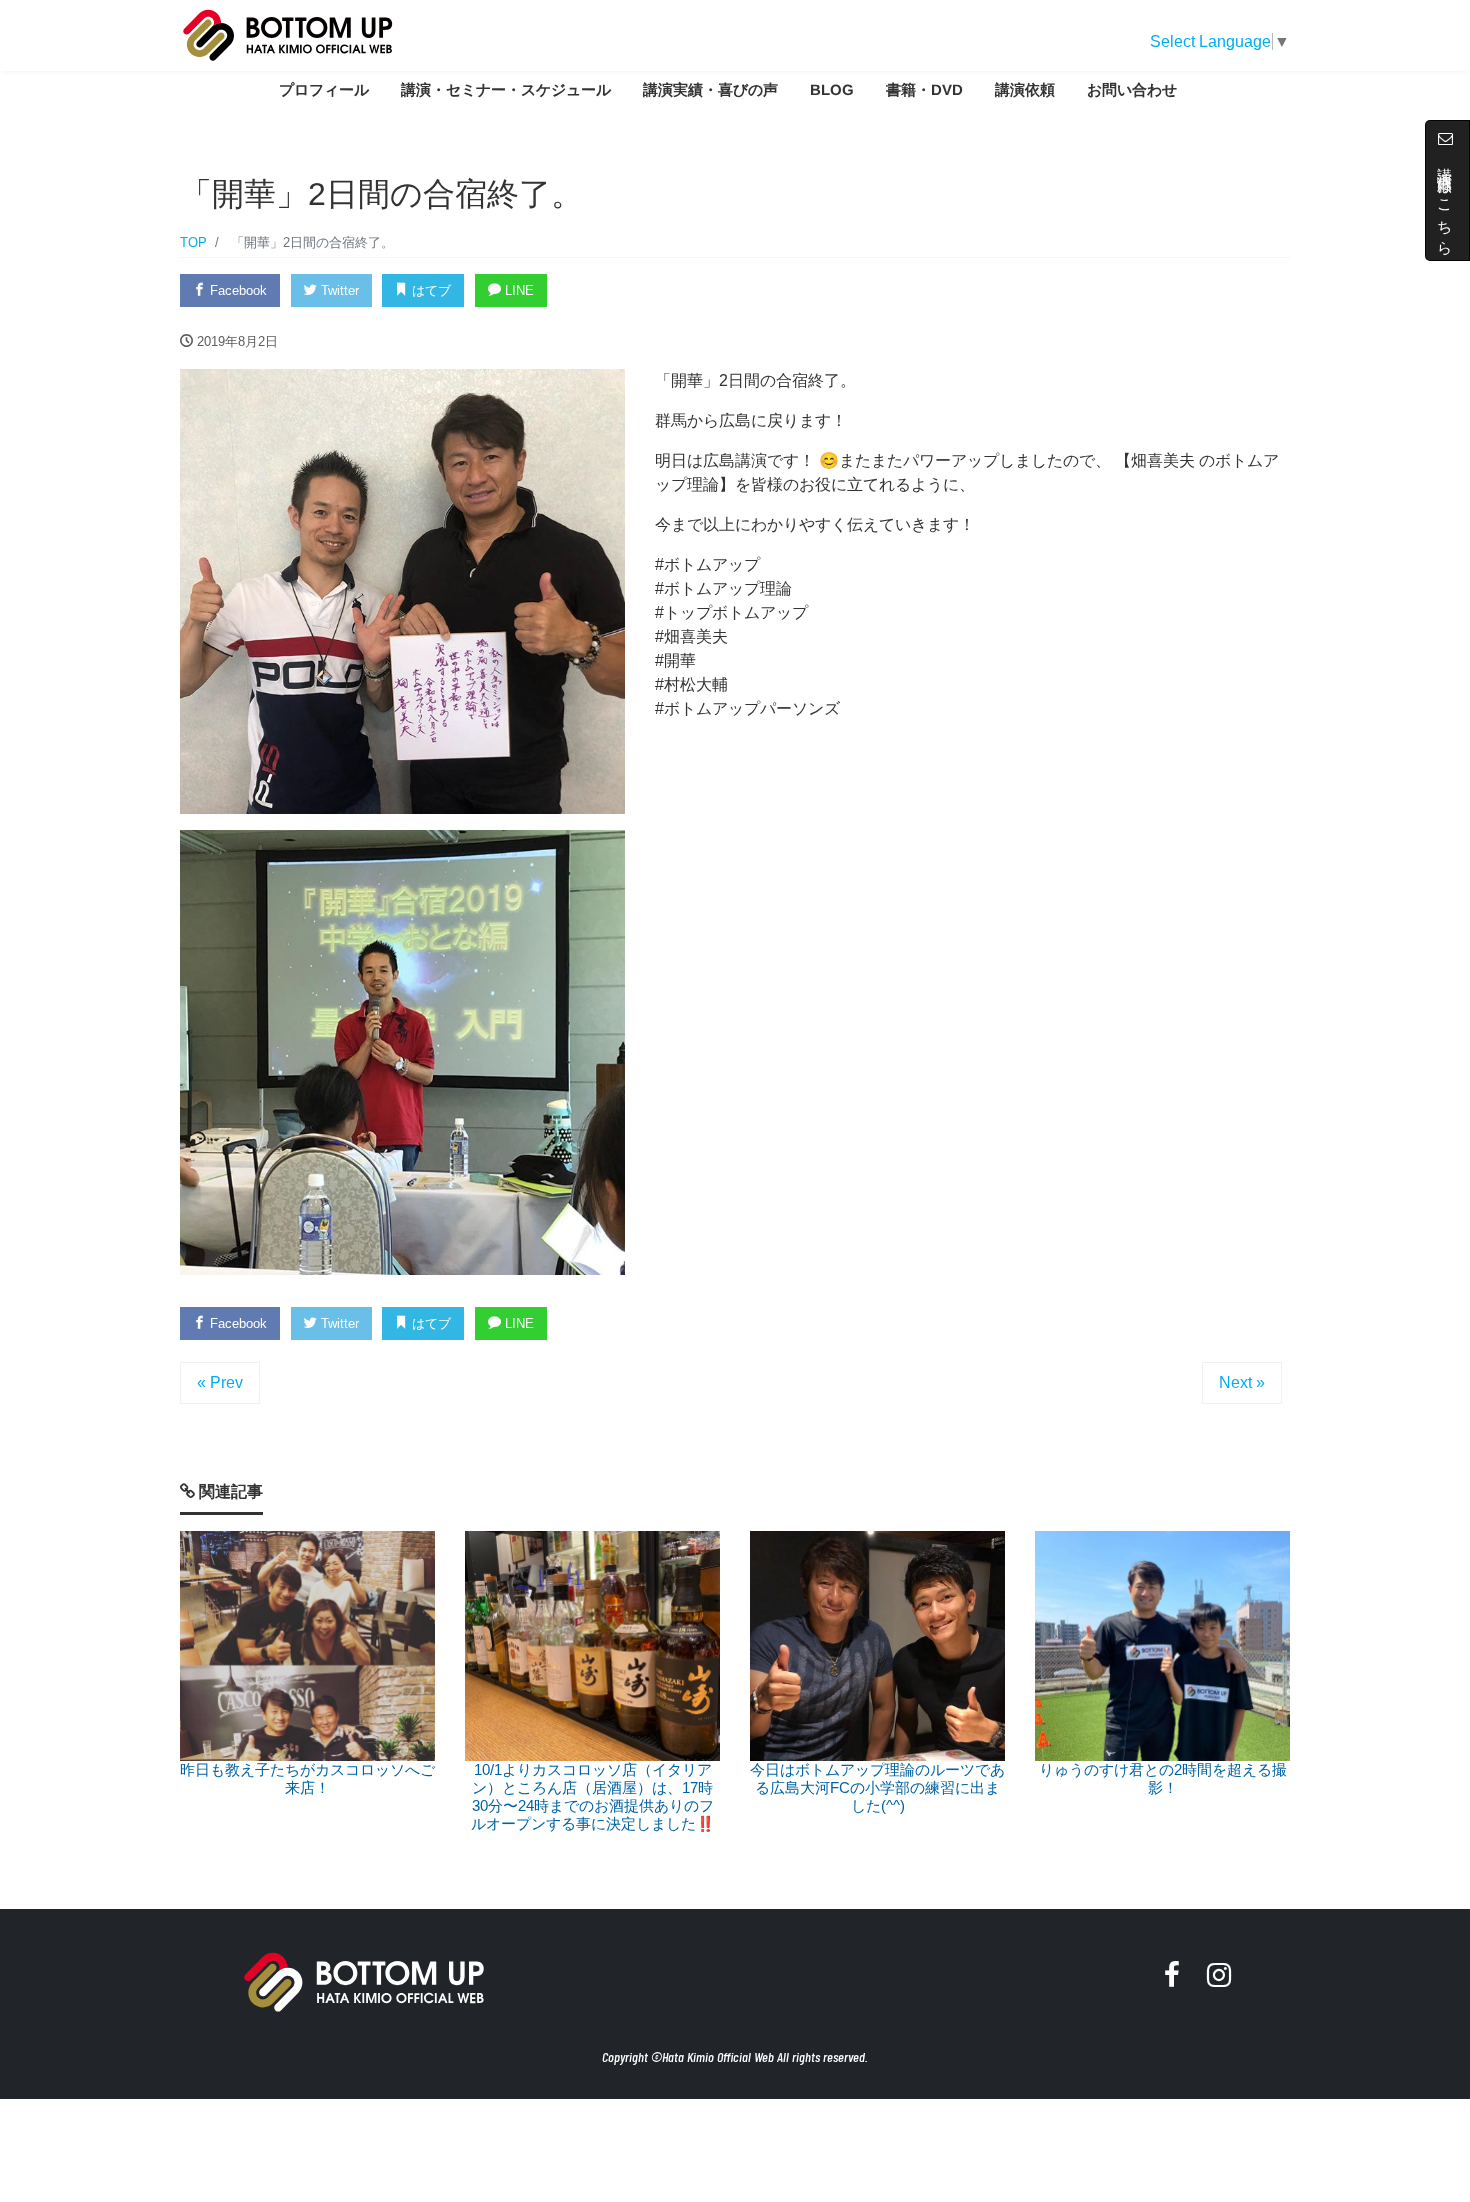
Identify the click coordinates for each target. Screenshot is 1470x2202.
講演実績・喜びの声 (709, 89)
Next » (1242, 1382)
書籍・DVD (923, 89)
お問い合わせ (1131, 89)
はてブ (429, 290)
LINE (517, 290)
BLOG (831, 89)
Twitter (338, 290)
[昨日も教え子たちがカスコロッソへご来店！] (307, 1646)
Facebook (236, 290)
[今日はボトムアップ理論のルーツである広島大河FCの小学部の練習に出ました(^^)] (877, 1646)
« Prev (220, 1382)
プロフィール (323, 89)
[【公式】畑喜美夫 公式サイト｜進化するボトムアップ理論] (288, 32)
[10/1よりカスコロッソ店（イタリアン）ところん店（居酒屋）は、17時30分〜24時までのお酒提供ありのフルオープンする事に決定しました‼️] (592, 1646)
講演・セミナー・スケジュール (505, 89)
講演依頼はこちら (1445, 199)
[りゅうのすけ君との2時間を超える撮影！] (1162, 1646)
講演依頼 (1024, 89)
